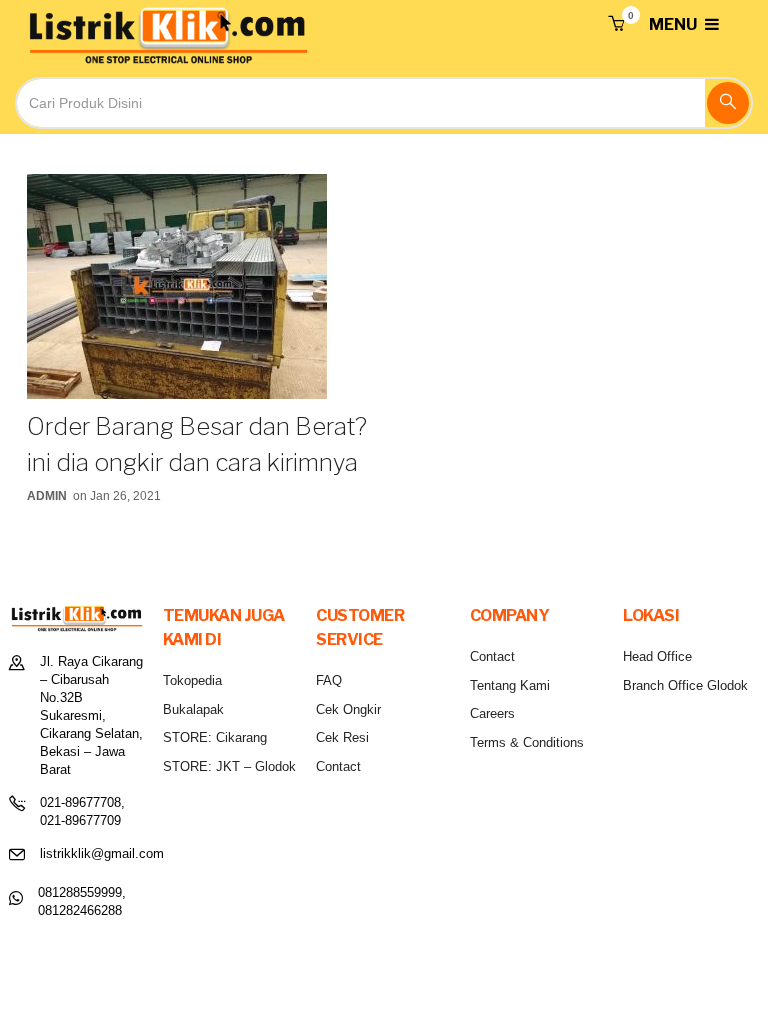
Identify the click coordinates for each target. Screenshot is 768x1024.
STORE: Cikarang (215, 737)
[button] (616, 25)
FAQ (329, 680)
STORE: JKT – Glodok (229, 766)
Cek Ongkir (348, 709)
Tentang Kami (510, 685)
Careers (492, 713)
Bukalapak (193, 709)
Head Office (657, 656)
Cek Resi (342, 737)
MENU (674, 24)
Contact (338, 766)
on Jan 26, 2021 (117, 496)
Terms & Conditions (527, 742)
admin (47, 496)
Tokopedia (192, 680)
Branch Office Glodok (685, 685)
